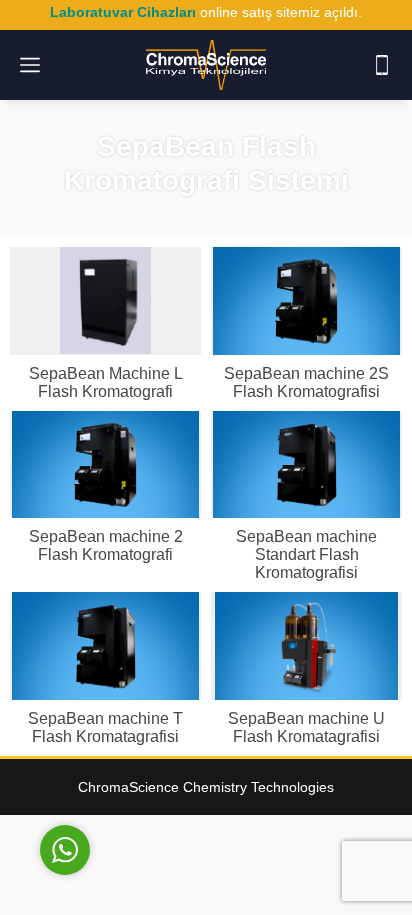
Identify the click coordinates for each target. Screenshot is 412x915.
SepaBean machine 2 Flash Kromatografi (106, 545)
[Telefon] (382, 65)
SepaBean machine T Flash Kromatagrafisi (105, 727)
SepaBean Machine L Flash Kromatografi (106, 382)
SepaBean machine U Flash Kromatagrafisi (306, 727)
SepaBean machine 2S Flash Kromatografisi (306, 382)
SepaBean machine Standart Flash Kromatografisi (306, 554)
